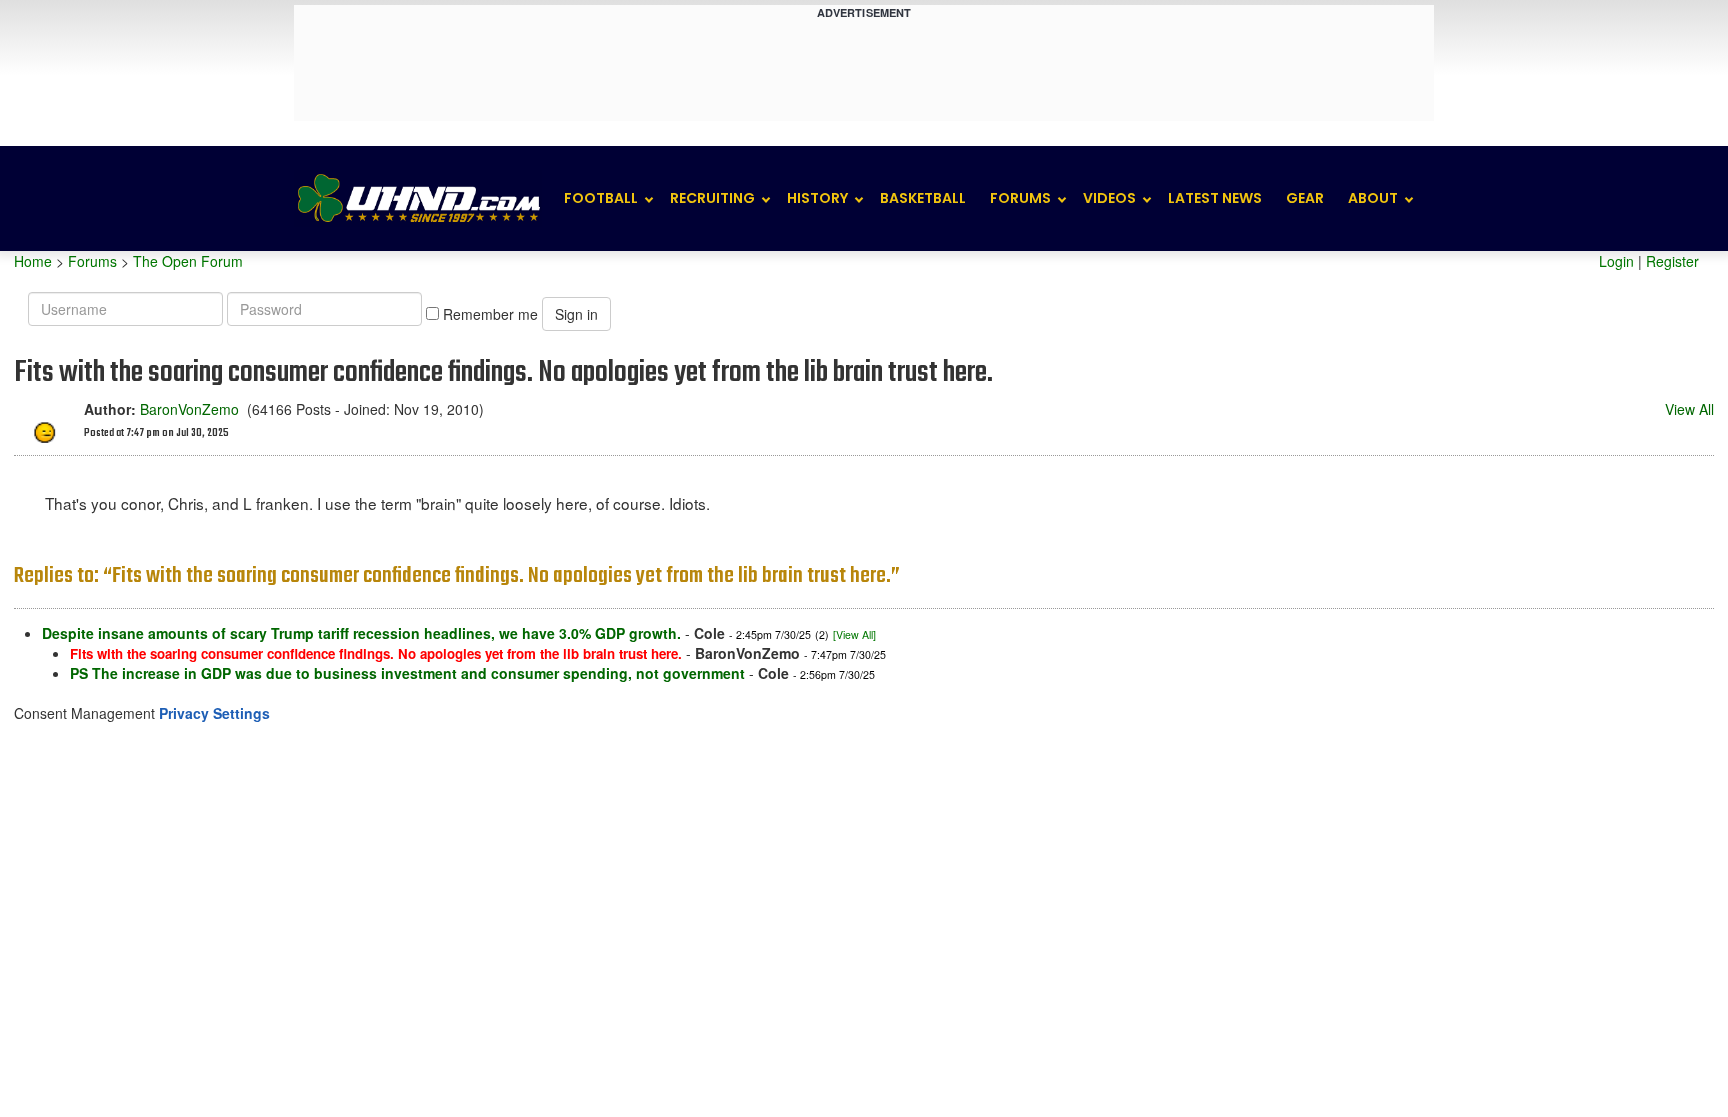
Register (1672, 261)
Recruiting (712, 198)
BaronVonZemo (189, 409)
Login (1616, 261)
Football (601, 198)
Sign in (576, 314)
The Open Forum (188, 261)
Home (33, 261)
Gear (1305, 198)
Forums (1020, 198)
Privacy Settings (214, 713)
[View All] (854, 634)
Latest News (1215, 198)
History (817, 198)
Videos (1109, 198)
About (1373, 198)
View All (1689, 409)
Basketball (923, 198)
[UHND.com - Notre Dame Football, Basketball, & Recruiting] (418, 198)
